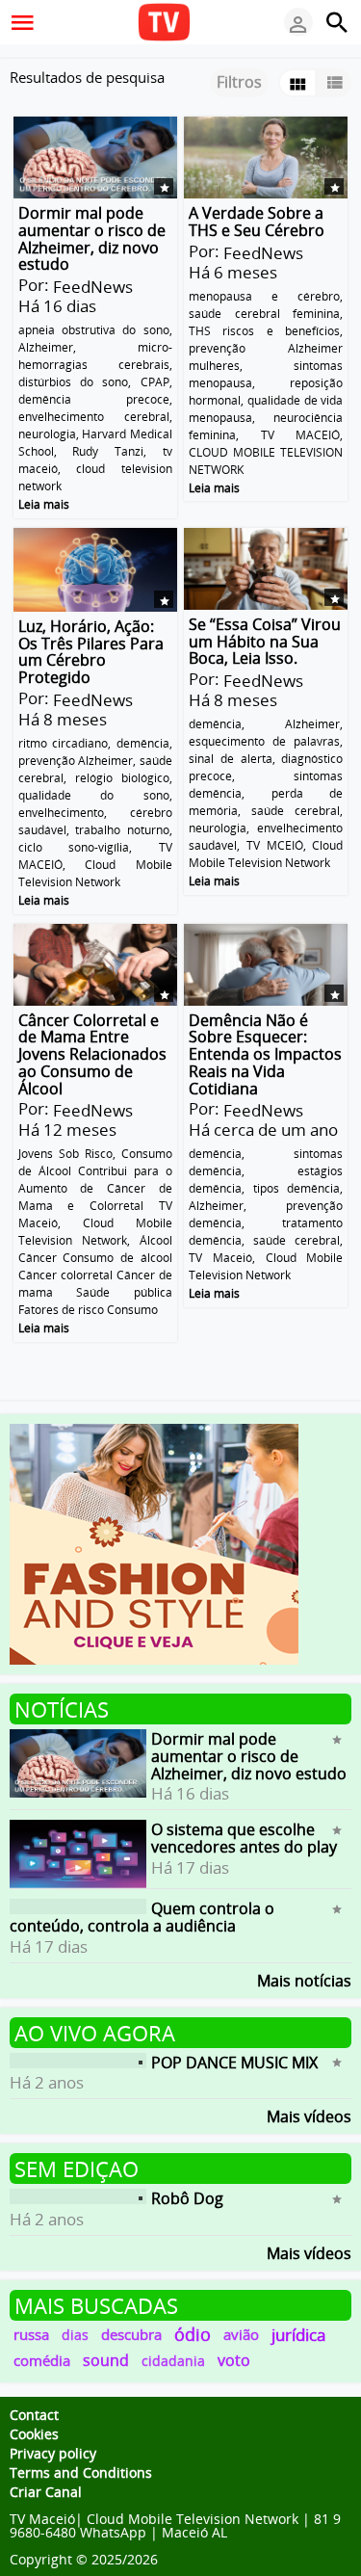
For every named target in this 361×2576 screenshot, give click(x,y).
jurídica (298, 2335)
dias (75, 2335)
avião (241, 2334)
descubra (131, 2334)
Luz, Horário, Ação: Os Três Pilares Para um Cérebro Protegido (91, 652)
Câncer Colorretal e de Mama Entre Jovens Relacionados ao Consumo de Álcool (92, 1053)
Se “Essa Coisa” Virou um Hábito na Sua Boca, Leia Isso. (265, 641)
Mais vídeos (309, 2115)
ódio (193, 2334)
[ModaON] (154, 1542)
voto (234, 2360)
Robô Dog (187, 2198)
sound (106, 2360)
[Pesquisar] (337, 22)
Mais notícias (304, 1979)
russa (31, 2334)
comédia (42, 2360)
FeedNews (93, 287)
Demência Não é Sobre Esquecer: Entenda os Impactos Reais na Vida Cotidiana (265, 1053)
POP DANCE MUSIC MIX (234, 2062)
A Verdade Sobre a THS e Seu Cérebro (257, 222)
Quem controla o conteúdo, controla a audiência (142, 1917)
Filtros (239, 82)
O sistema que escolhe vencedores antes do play (244, 1838)
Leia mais (44, 504)
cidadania (173, 2361)
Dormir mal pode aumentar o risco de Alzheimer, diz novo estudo (92, 238)
